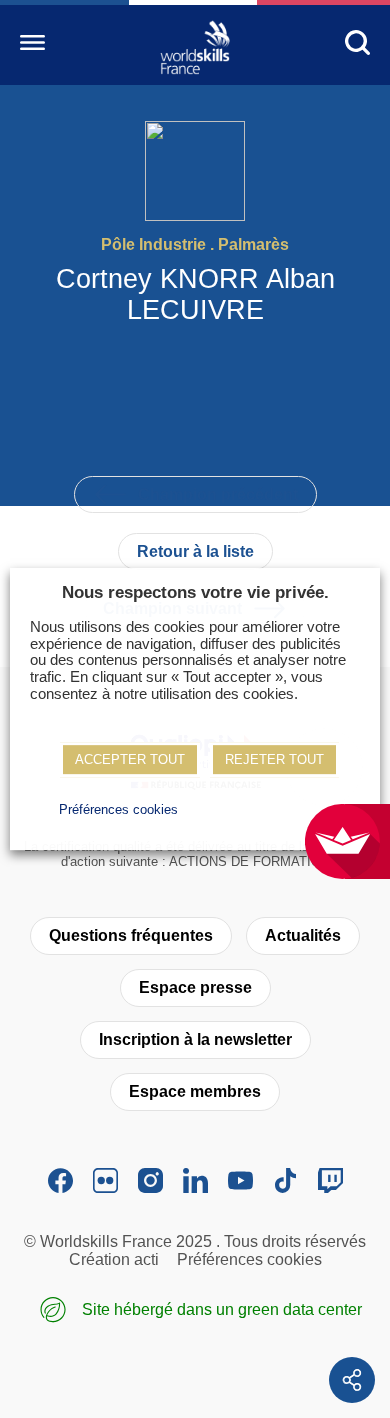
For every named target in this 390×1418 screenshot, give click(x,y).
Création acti (114, 1259)
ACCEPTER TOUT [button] (130, 759)
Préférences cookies (249, 1259)
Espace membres (195, 1091)
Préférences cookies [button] (118, 809)
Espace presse (195, 987)
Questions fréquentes (131, 935)
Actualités (303, 935)
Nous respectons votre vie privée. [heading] (195, 592)
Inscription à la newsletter (195, 1039)
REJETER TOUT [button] (274, 759)
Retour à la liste (195, 551)
